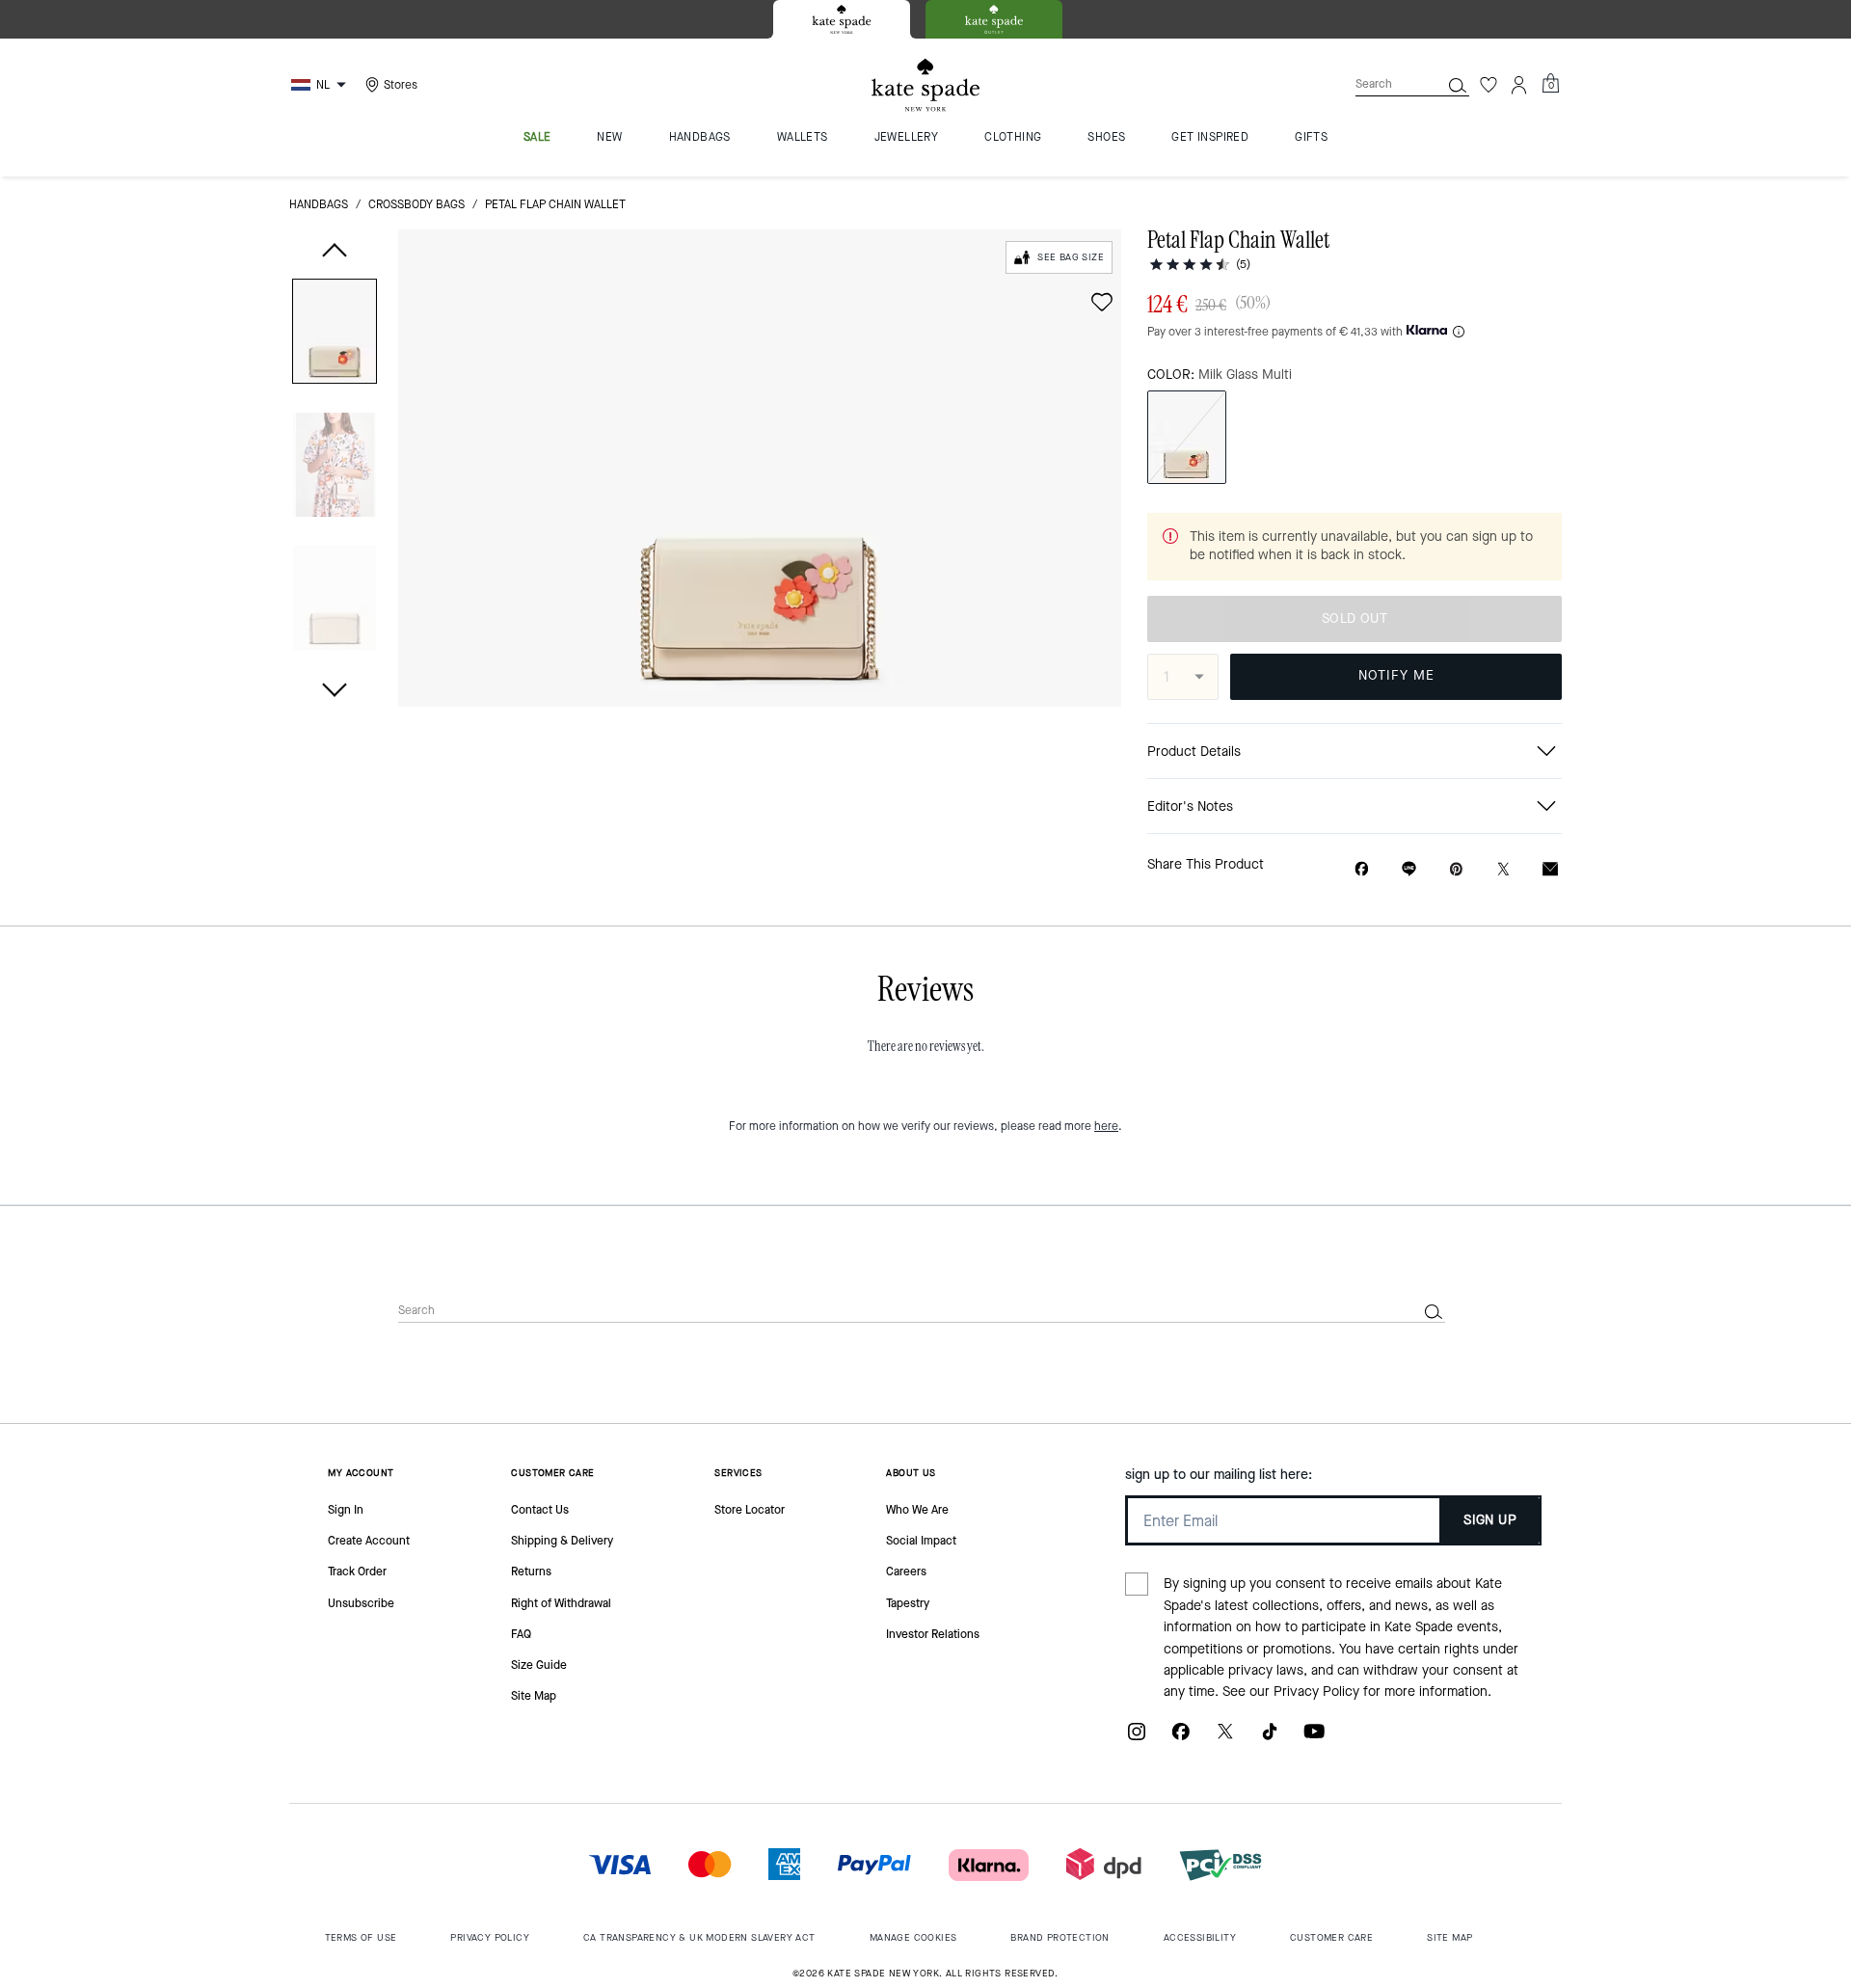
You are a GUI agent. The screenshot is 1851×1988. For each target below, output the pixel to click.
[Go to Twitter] (1225, 1739)
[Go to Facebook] (1181, 1739)
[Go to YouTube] (1314, 1739)
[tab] (842, 19)
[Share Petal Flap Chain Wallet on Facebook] (1362, 869)
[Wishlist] (1489, 85)
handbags (319, 204)
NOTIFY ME (1396, 675)
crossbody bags (416, 204)
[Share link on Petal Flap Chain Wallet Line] (1409, 869)
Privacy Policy (1316, 1692)
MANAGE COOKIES (913, 1937)
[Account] (1519, 85)
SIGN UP (1490, 1520)
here (1106, 1126)
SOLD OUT (1355, 618)
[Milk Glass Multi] (1187, 437)
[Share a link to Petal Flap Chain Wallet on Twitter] (1503, 869)
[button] (335, 335)
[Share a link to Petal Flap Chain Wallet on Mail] (1550, 869)
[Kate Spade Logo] (925, 85)
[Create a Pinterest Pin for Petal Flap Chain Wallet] (1456, 869)
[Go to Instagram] (1137, 1739)
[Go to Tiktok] (1270, 1739)
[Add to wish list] (1102, 302)
